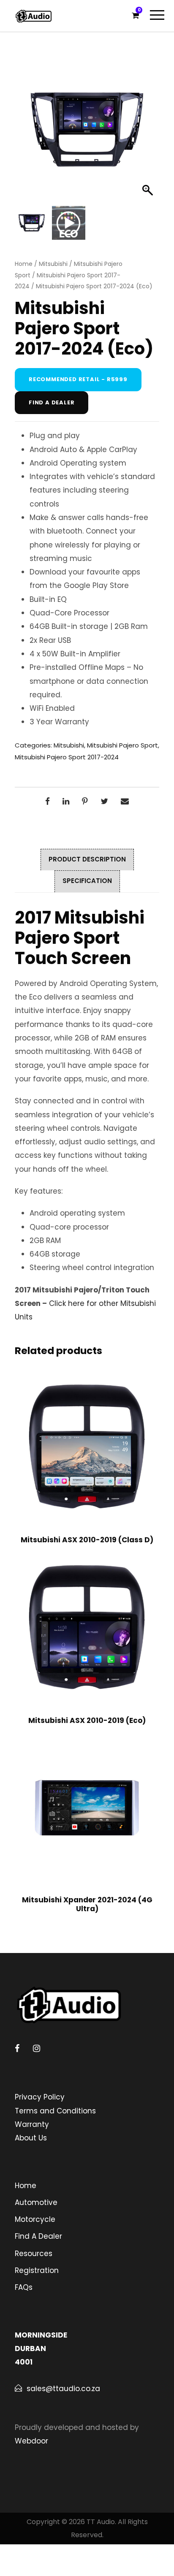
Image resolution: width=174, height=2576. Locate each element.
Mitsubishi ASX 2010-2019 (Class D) (87, 1540)
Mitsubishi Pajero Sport (122, 745)
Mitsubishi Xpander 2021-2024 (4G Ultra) (87, 1904)
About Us (31, 2138)
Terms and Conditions (55, 2111)
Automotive (36, 2202)
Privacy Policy (40, 2097)
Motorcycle (35, 2219)
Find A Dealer (38, 2236)
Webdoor (31, 2441)
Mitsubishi (53, 264)
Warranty (32, 2124)
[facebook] (17, 2048)
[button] (149, 134)
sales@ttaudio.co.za (63, 2389)
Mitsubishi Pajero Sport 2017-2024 (67, 757)
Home (24, 264)
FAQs (24, 2287)
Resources (34, 2254)
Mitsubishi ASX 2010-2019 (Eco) (87, 1720)
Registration (37, 2270)
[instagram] (37, 2048)
